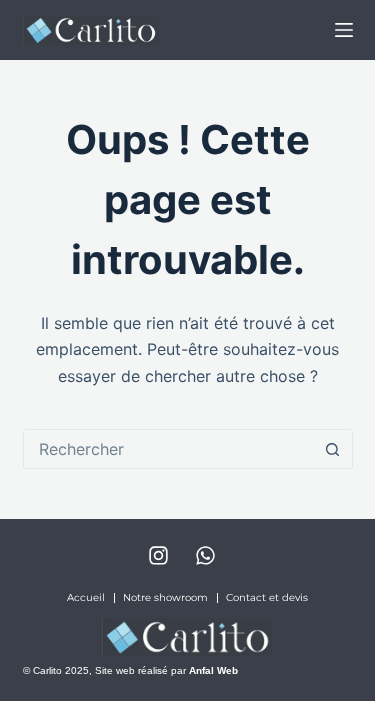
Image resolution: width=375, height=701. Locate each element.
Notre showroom (165, 597)
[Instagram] (158, 555)
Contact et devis (267, 597)
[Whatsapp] (205, 555)
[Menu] (344, 30)
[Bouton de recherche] (333, 449)
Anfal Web (213, 670)
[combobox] (169, 449)
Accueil (86, 597)
